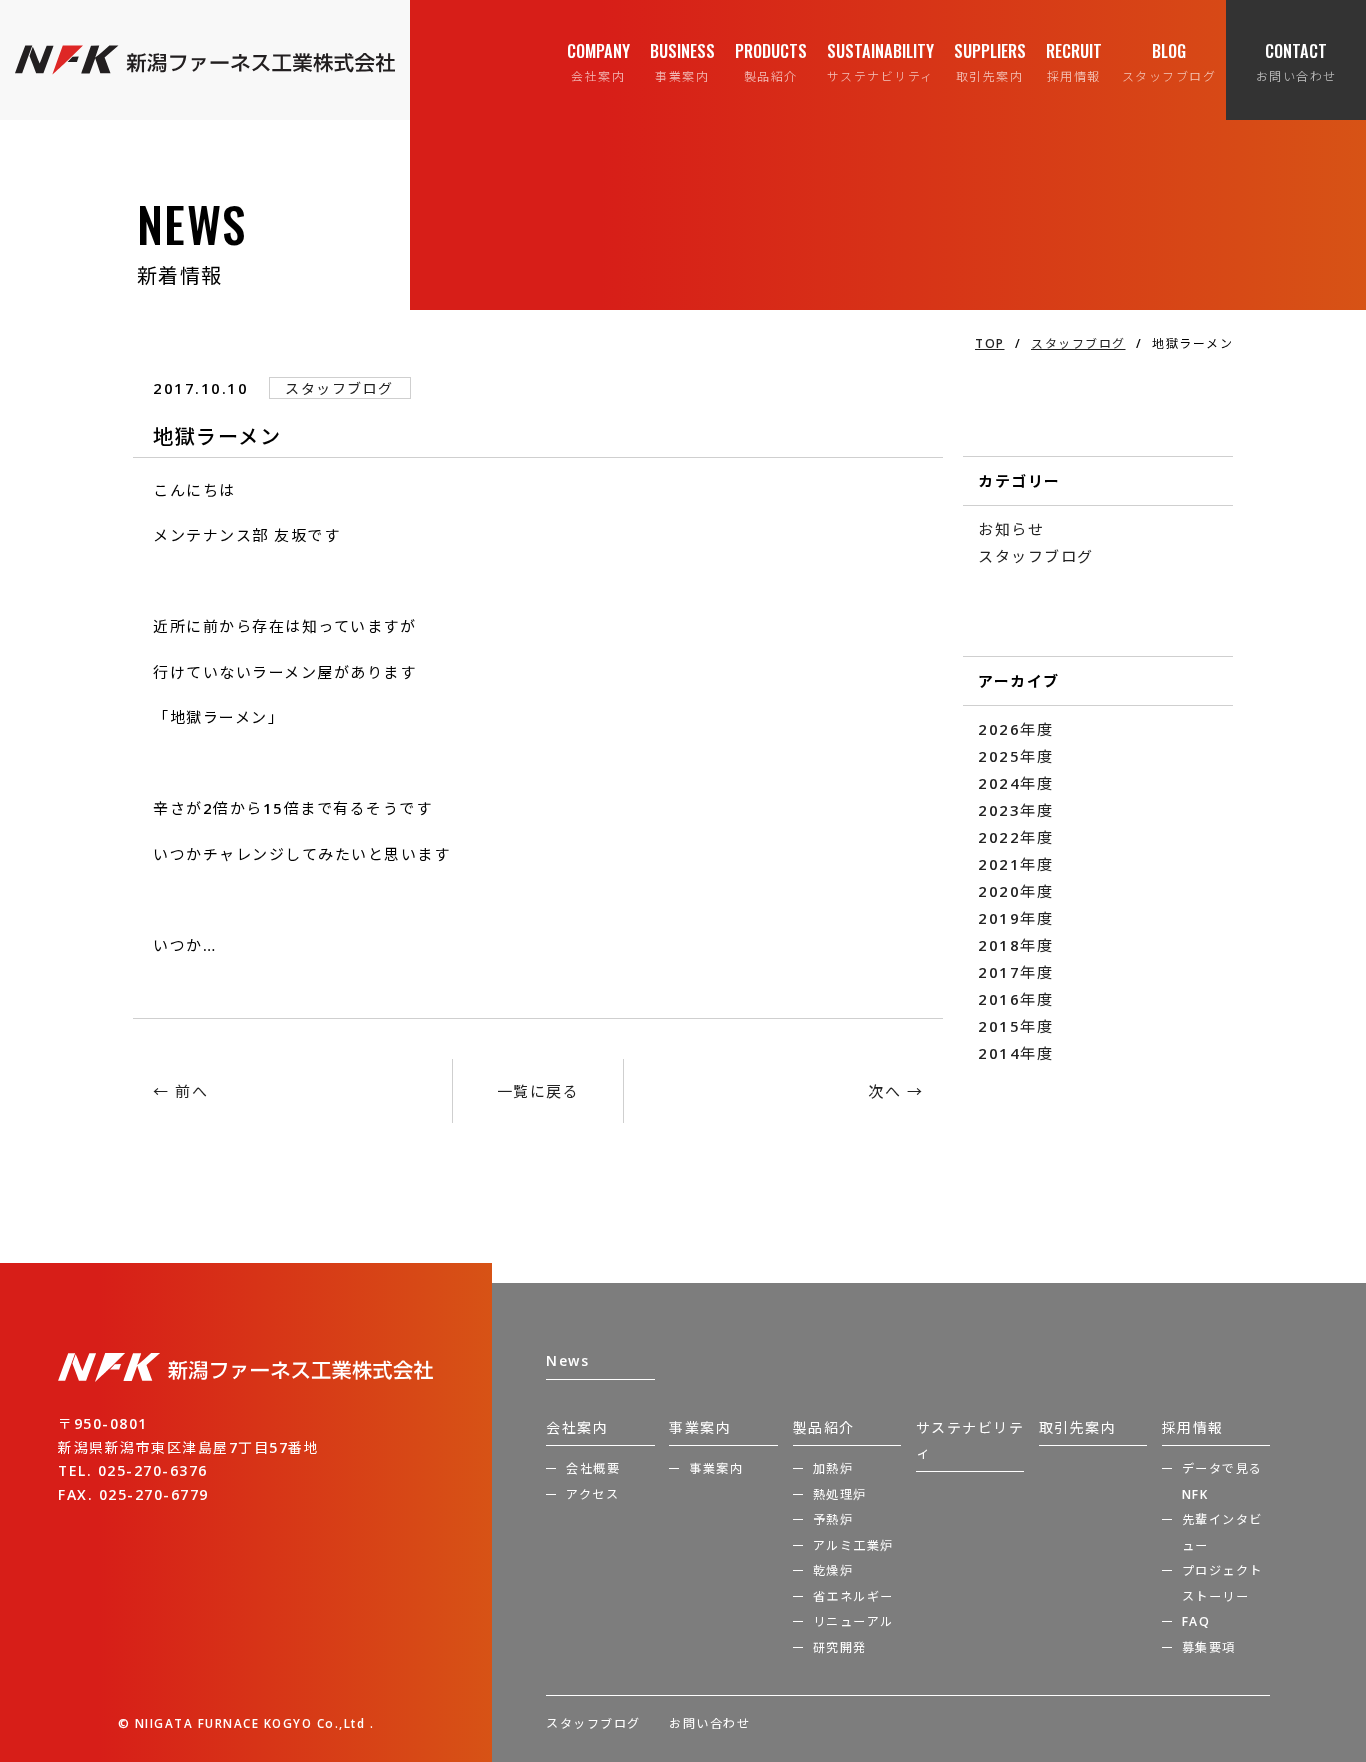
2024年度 (1015, 783)
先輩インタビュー (1222, 1532)
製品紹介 (824, 1427)
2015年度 (1015, 1026)
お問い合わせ (709, 1723)
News (567, 1360)
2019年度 (1015, 918)
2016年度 (1015, 999)
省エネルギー (853, 1596)
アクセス (592, 1494)
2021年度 (1015, 864)
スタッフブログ (1036, 556)
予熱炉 (833, 1519)
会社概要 (593, 1468)
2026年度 (1015, 729)
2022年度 (1015, 837)
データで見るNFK (1222, 1481)
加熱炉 (833, 1468)
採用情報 (1193, 1427)
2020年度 (1015, 891)
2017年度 (1015, 972)
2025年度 (1015, 756)
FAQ (1196, 1621)
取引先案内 (1078, 1427)
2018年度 (1015, 945)
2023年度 (1015, 810)
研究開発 (840, 1647)
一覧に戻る (538, 1091)
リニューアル (853, 1621)
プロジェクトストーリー (1222, 1583)
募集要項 (1209, 1647)
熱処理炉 (840, 1494)
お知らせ (1011, 529)
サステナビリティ (970, 1440)
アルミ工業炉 (853, 1545)
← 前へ (180, 1091)
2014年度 (1015, 1053)
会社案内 (577, 1427)
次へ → (895, 1091)
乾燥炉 (833, 1570)
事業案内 (700, 1427)
